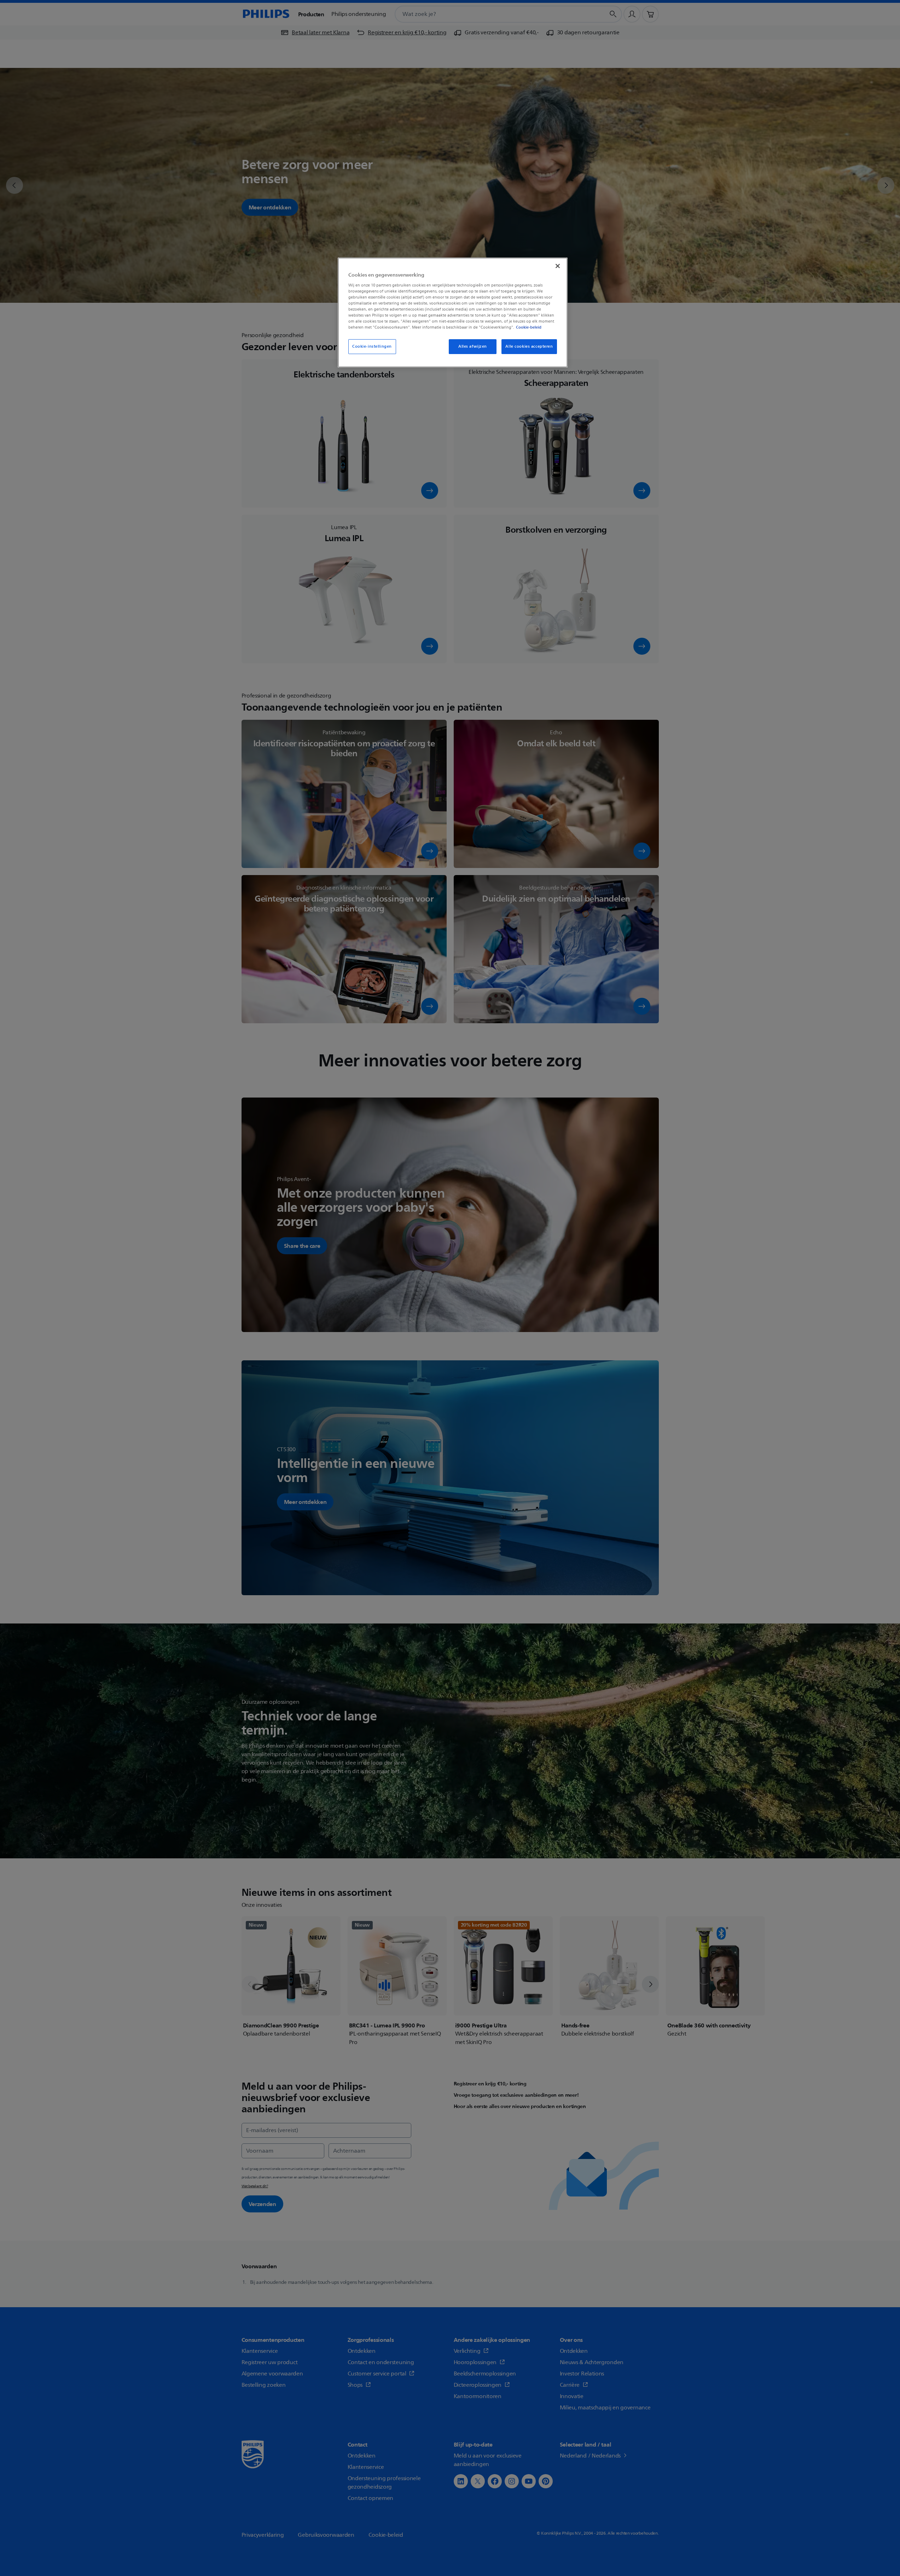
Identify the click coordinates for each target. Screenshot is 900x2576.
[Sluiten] (558, 266)
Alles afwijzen (473, 346)
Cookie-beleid (529, 327)
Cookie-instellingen (372, 346)
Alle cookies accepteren (529, 346)
